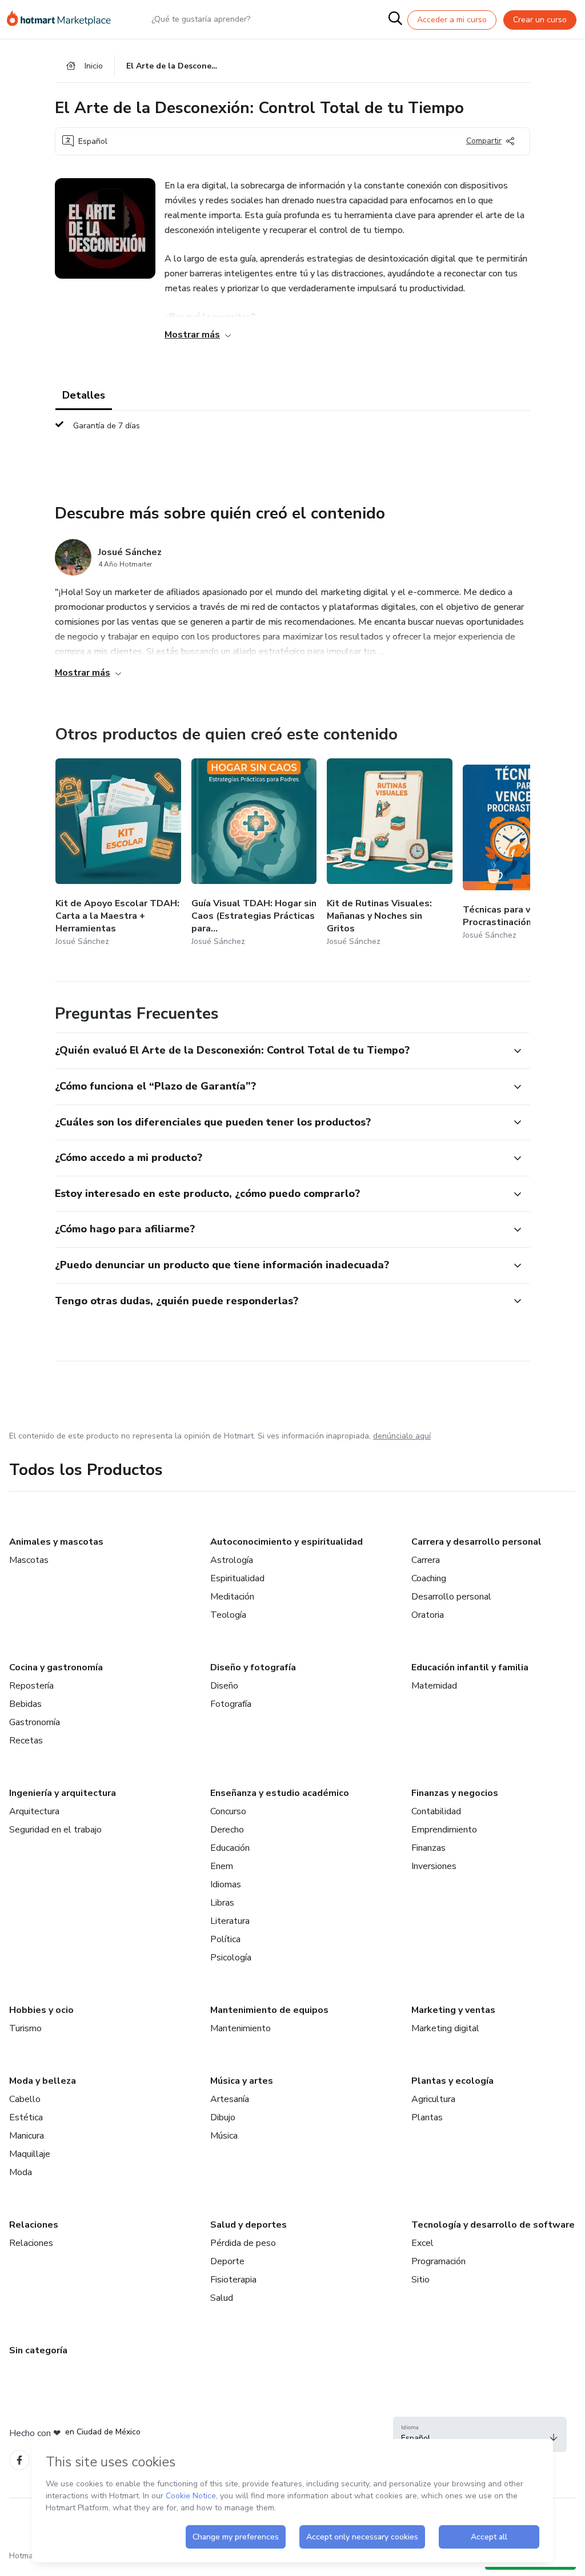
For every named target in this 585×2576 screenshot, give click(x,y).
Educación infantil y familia (470, 1667)
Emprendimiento (444, 1830)
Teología (228, 1615)
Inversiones (434, 1866)
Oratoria (428, 1615)
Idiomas (226, 1884)
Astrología (232, 1560)
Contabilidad (436, 1811)
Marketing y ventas (453, 2010)
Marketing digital (445, 2028)
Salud (222, 2298)
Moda (21, 2172)
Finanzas (428, 1848)
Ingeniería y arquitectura (63, 1793)
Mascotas (29, 1560)
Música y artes (242, 2081)
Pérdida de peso (243, 2243)
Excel (422, 2243)
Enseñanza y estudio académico (280, 1793)
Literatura (230, 1921)
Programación (438, 2261)
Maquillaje (30, 2154)
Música (224, 2136)
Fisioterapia (233, 2280)
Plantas (427, 2117)
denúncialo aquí (402, 1436)
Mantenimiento (241, 2028)
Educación (230, 1848)
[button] (280, 1051)
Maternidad (434, 1686)
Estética (26, 2117)
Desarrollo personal (451, 1597)
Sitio (420, 2280)
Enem (222, 1866)
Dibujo (223, 2117)
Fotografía (231, 1704)
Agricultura (433, 2099)
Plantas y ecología (452, 2081)
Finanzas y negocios (455, 1793)
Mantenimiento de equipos (269, 2010)
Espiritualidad (237, 1578)
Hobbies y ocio (41, 2010)
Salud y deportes (249, 2225)
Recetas (26, 1741)
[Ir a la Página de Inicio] (64, 19)
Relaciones (34, 2225)
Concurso (228, 1811)
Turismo (25, 2028)
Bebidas (25, 1704)
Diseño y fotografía (253, 1667)
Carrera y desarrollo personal (476, 1542)
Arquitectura (34, 1811)
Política (225, 1939)
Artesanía (230, 2099)
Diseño (224, 1686)
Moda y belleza (43, 2081)
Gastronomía (35, 1722)
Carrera (426, 1560)
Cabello (25, 2099)
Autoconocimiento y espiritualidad (287, 1542)
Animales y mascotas (56, 1542)
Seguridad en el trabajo (55, 1830)
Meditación (232, 1597)
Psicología (231, 1958)
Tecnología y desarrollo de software (493, 2225)
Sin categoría (38, 2350)
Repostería (31, 1686)
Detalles (84, 395)
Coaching (429, 1578)
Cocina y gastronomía (56, 1667)
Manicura (27, 2136)
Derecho (227, 1830)
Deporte (227, 2261)
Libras (222, 1903)
